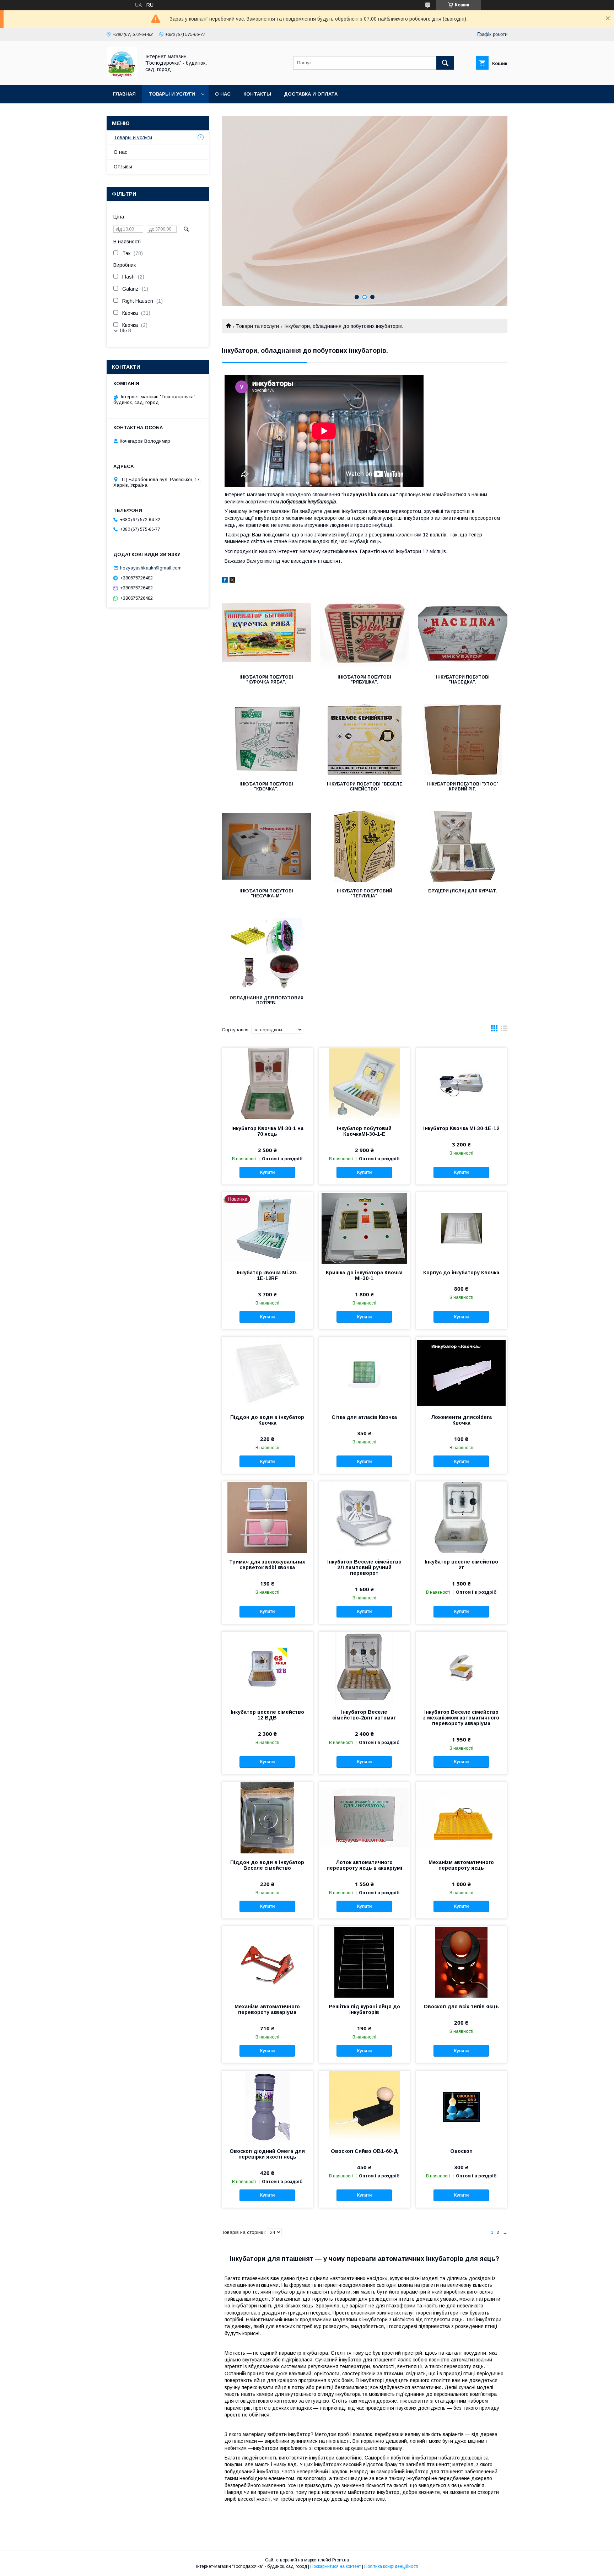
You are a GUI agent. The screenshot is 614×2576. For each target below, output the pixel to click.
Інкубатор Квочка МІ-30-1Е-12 (461, 1128)
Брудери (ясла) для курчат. (463, 891)
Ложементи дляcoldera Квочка (461, 1420)
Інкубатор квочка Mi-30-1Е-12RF (267, 1275)
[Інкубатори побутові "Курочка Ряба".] (266, 633)
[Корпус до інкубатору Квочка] (461, 1228)
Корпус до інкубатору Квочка (461, 1273)
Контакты (257, 94)
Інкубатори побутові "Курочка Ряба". (266, 680)
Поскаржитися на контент (336, 2566)
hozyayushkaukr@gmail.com (151, 568)
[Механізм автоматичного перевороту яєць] (461, 1818)
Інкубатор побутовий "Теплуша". (365, 893)
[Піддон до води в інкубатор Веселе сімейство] (267, 1818)
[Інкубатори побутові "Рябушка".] (365, 633)
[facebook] (225, 581)
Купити (267, 1172)
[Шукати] (445, 63)
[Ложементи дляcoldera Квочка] (461, 1372)
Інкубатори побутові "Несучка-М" (266, 893)
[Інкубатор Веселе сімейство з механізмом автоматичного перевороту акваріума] (461, 1667)
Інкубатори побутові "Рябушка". (364, 680)
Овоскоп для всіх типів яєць (461, 2007)
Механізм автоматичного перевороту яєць (461, 1865)
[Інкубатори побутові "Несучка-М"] (266, 847)
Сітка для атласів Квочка (364, 1417)
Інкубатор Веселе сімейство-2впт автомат (364, 1715)
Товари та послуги (257, 326)
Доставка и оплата (311, 94)
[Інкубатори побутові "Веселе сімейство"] (365, 740)
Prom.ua (341, 2560)
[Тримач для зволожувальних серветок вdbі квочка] (267, 1517)
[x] (232, 581)
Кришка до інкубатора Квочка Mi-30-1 (364, 1275)
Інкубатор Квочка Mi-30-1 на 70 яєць (267, 1131)
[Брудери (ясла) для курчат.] (463, 847)
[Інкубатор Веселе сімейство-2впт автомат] (364, 1667)
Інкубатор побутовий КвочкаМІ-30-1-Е (364, 1131)
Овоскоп (461, 2151)
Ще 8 (125, 331)
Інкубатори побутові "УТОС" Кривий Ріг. (463, 787)
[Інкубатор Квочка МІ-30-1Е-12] (461, 1084)
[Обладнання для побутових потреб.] (266, 954)
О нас (223, 94)
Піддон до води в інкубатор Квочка (267, 1420)
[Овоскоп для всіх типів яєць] (461, 1962)
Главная (124, 94)
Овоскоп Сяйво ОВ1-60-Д (364, 2151)
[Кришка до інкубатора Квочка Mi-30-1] (364, 1228)
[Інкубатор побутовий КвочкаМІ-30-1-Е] (364, 1084)
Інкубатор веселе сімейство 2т (461, 1565)
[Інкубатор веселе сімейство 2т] (461, 1517)
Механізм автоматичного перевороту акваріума (267, 2009)
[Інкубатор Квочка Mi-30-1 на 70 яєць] (267, 1084)
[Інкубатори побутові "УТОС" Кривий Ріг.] (463, 740)
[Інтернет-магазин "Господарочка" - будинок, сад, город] (122, 76)
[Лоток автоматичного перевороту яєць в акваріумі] (364, 1818)
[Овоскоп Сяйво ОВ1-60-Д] (364, 2106)
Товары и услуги (172, 94)
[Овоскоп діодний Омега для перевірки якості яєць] (267, 2106)
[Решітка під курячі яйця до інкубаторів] (364, 1962)
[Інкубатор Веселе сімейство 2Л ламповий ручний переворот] (364, 1517)
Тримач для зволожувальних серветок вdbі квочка (267, 1565)
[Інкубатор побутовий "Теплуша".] (365, 847)
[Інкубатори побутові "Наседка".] (463, 633)
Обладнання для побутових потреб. (266, 1000)
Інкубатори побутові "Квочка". (266, 787)
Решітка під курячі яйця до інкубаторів (364, 2009)
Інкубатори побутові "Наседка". (463, 680)
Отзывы (123, 167)
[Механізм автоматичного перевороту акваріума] (267, 1962)
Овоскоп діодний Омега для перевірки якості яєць (267, 2154)
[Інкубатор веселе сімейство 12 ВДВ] (267, 1667)
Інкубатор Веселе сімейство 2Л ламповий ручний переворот (364, 1567)
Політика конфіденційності (391, 2566)
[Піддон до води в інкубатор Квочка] (267, 1372)
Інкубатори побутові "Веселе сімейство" (365, 787)
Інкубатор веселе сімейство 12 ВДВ (267, 1715)
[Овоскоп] (461, 2106)
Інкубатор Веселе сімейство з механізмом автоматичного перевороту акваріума (461, 1718)
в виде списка (504, 1030)
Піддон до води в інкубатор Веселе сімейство (267, 1865)
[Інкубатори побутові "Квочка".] (266, 740)
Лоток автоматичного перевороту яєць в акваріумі (364, 1865)
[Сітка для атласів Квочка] (364, 1372)
